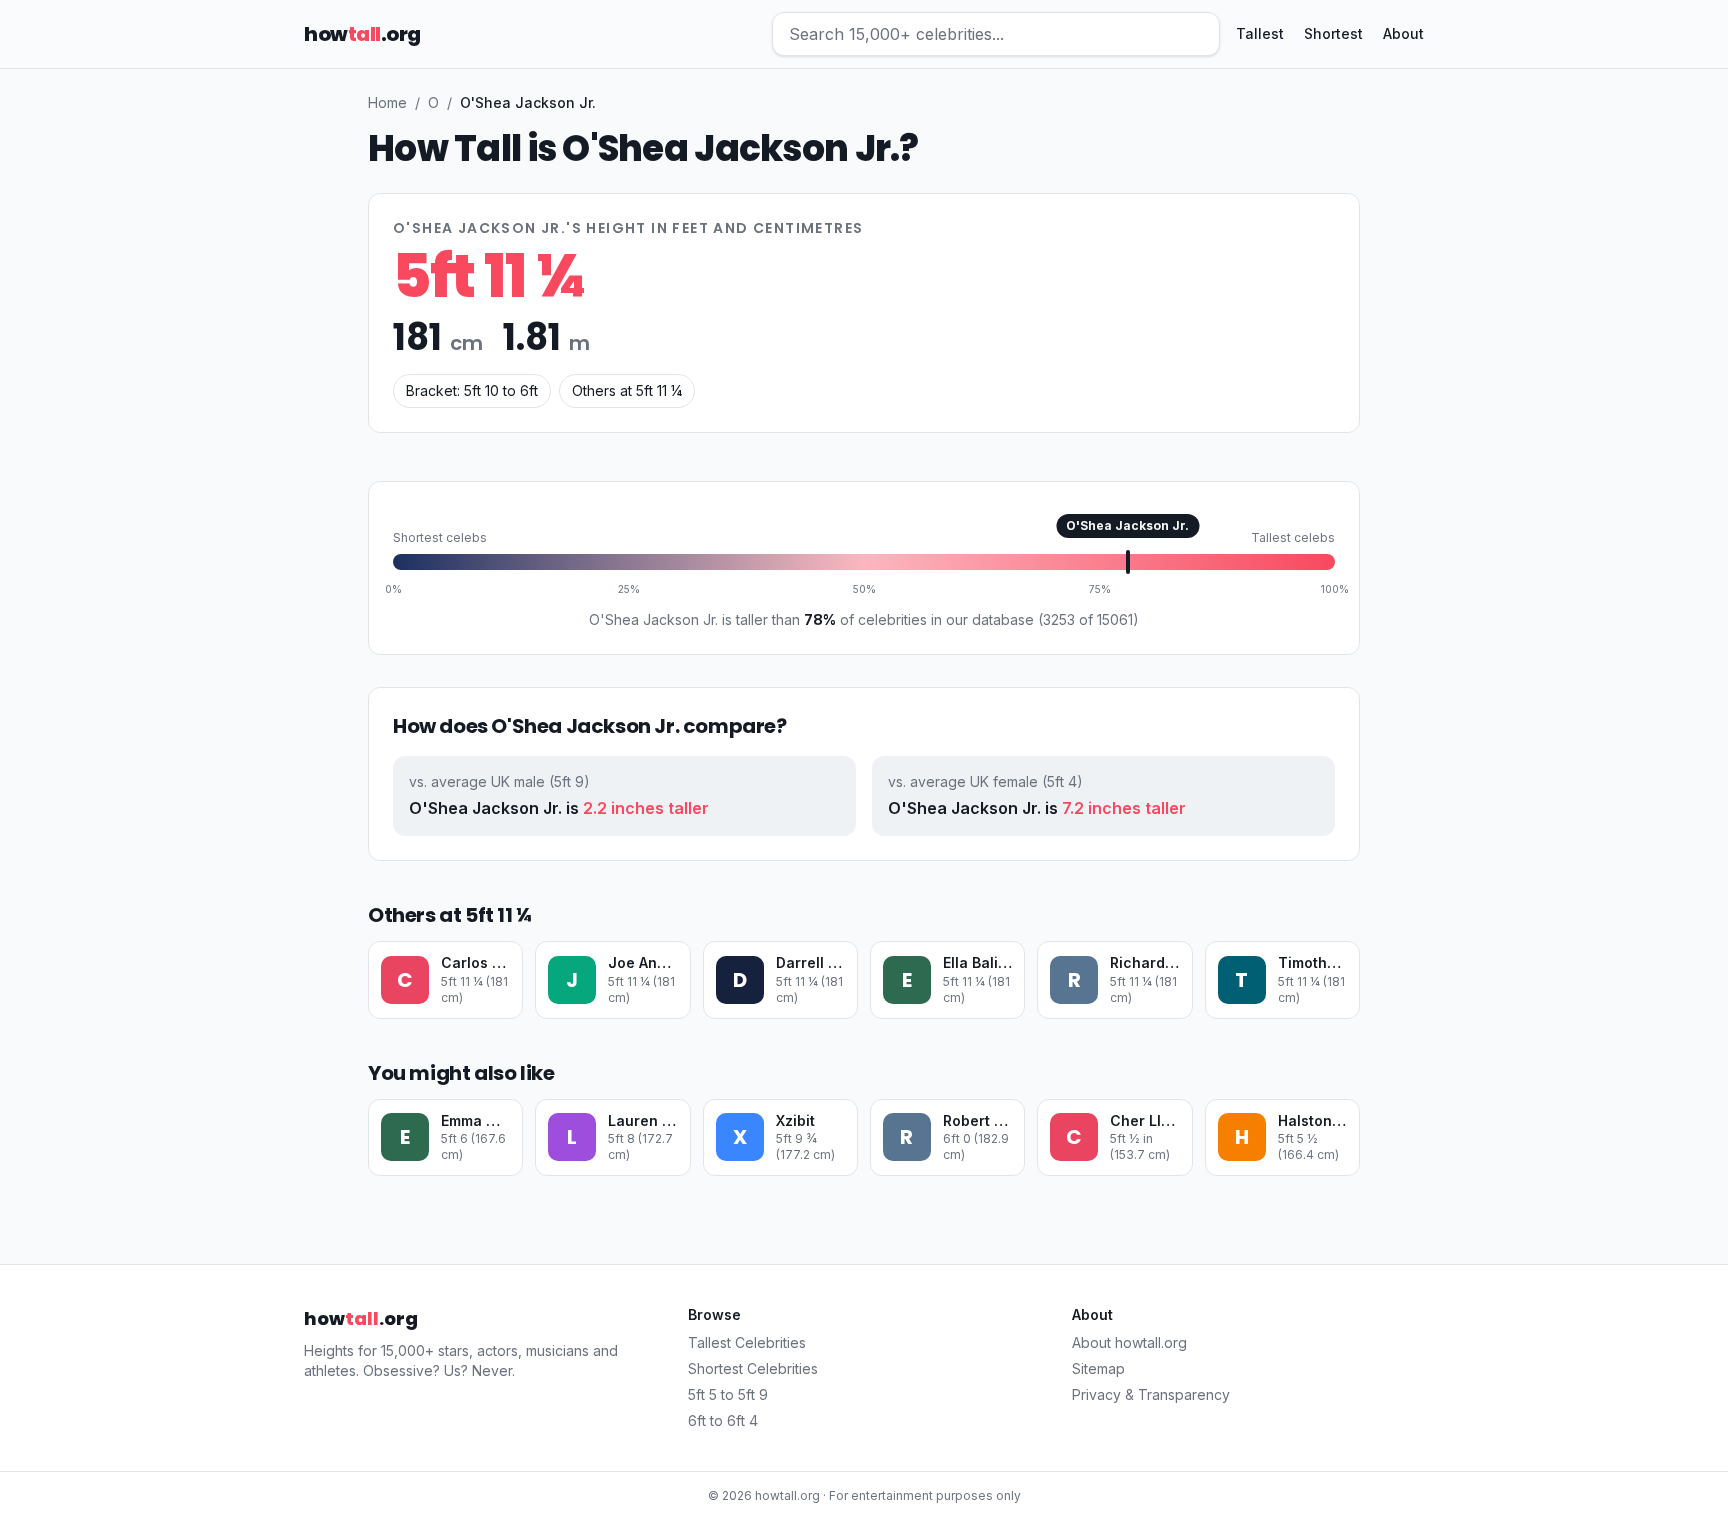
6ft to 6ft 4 (723, 1420)
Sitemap (1098, 1368)
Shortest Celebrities (753, 1368)
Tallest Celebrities (747, 1342)
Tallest (1260, 33)
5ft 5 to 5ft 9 (728, 1394)
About (1403, 33)
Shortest (1333, 33)
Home (387, 102)
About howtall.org (1129, 1342)
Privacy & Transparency (1151, 1394)
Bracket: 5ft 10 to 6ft (472, 390)
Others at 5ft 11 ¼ (627, 390)
